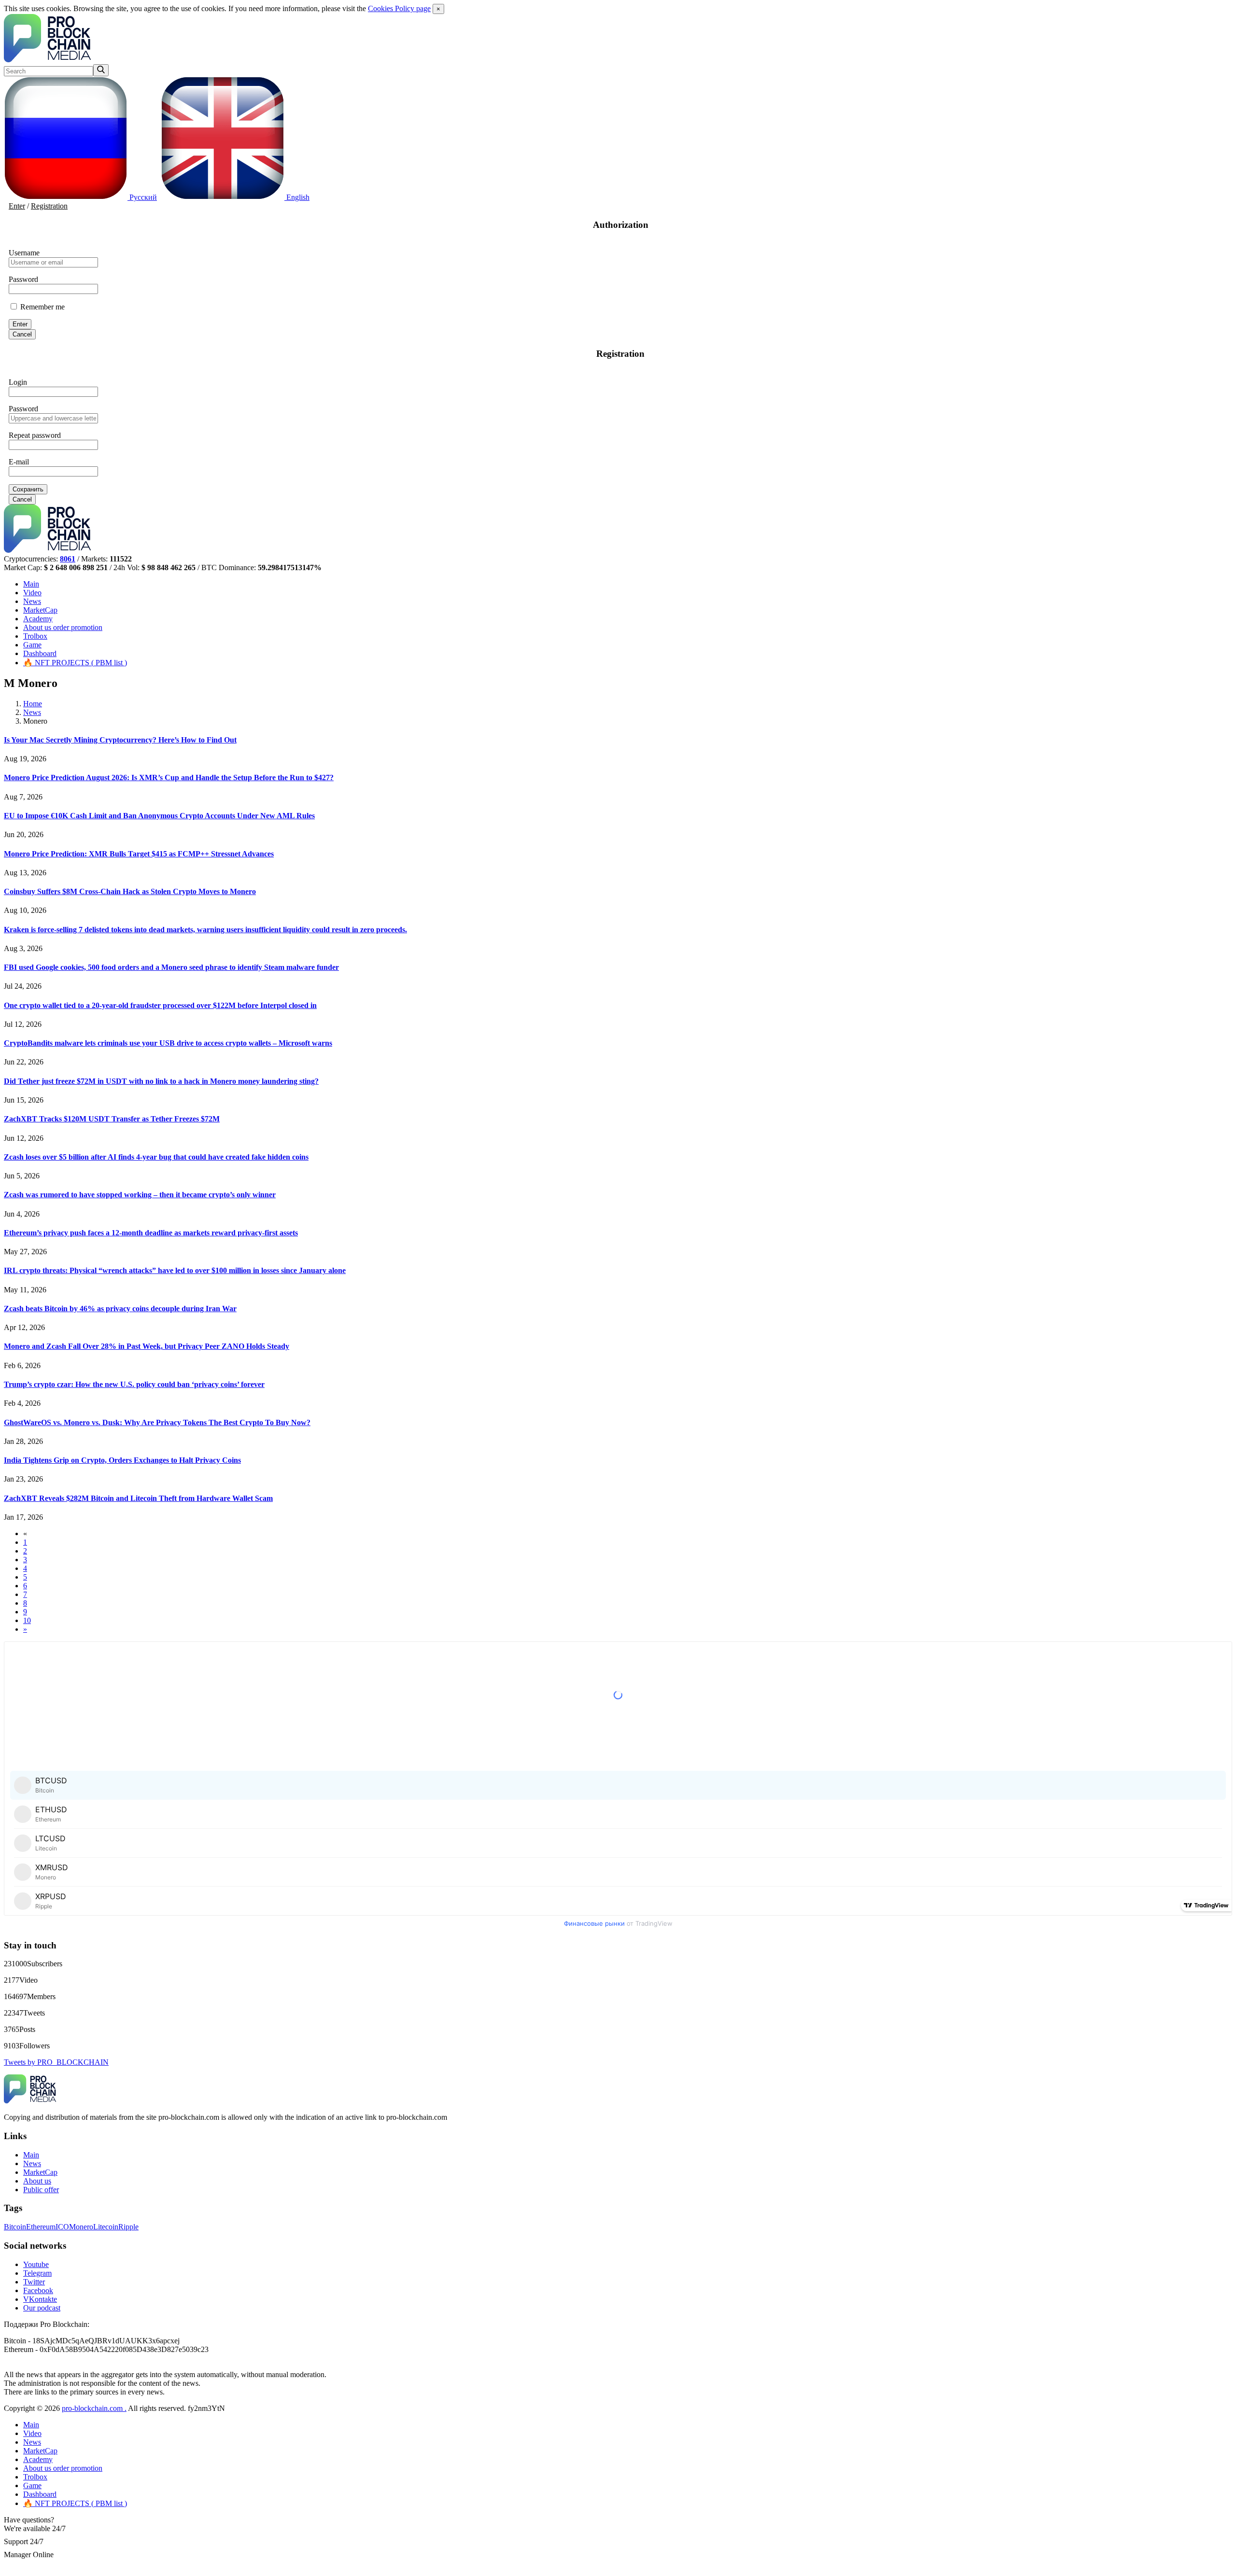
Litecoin (106, 2227)
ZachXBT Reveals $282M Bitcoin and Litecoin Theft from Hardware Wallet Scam (138, 1498)
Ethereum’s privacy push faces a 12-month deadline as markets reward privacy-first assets (151, 1233)
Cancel (22, 334)
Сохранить (28, 489)
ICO (62, 2227)
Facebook (38, 2290)
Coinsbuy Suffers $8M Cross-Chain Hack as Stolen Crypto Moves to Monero (130, 891)
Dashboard (40, 653)
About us (63, 627)
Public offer (41, 2190)
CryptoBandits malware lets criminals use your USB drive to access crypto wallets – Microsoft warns (168, 1043)
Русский (142, 197)
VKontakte (40, 2299)
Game (32, 645)
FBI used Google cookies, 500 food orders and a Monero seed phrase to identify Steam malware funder (171, 967)
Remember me (42, 307)
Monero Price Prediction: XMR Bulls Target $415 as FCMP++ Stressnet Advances (139, 854)
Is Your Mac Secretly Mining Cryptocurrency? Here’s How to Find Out (120, 740)
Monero (81, 2227)
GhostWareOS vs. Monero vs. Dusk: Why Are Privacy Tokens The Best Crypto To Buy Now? (157, 1422)
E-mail (19, 462)
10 (27, 1620)
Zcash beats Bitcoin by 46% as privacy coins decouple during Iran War (120, 1309)
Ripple (128, 2227)
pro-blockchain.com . (94, 2408)
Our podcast (42, 2308)
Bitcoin (15, 2227)
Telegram (37, 2273)
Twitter (34, 2282)
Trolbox (35, 636)
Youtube (36, 2264)
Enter (17, 206)
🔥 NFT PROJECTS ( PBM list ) (75, 663)
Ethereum (41, 2227)
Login (18, 382)
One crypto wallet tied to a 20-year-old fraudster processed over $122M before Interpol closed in (160, 1005)
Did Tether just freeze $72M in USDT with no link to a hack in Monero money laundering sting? (161, 1081)
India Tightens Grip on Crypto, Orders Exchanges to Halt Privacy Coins (122, 1460)
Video (32, 593)
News (32, 601)
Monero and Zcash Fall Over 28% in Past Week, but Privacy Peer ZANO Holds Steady (147, 1346)
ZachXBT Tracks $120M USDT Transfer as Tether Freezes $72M (112, 1119)
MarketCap (40, 610)
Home (33, 704)
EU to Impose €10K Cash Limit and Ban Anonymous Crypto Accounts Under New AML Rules (159, 816)
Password (23, 279)
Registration (49, 206)
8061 (68, 559)
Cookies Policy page (399, 8)
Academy (38, 619)
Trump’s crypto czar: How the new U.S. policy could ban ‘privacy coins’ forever (134, 1384)
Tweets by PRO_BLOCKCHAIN (56, 2062)
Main (31, 584)
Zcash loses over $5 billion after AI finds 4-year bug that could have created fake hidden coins (156, 1157)
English (297, 197)
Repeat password (35, 435)
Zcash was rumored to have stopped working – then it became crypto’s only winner (140, 1195)
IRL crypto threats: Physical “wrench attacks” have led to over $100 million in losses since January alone (175, 1270)
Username (24, 253)
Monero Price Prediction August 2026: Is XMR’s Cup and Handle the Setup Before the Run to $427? (169, 777)
